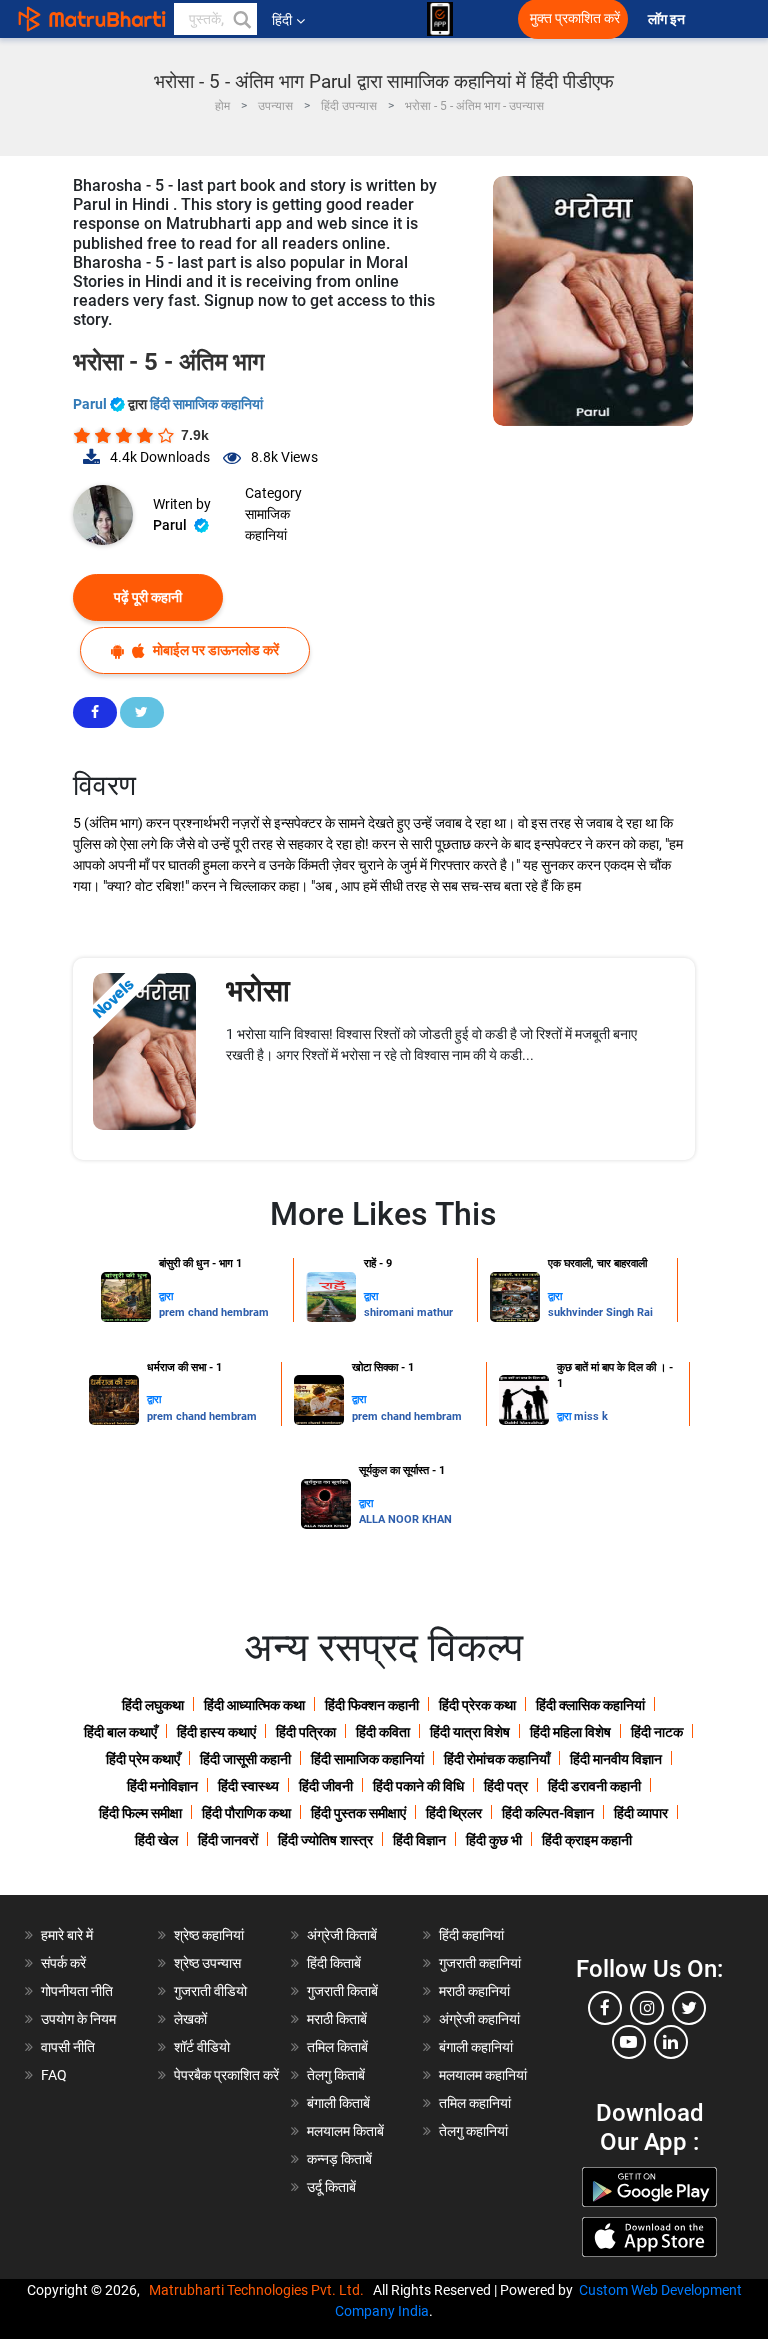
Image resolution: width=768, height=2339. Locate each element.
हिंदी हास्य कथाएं (216, 1732)
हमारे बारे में (67, 1935)
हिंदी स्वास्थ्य (248, 1786)
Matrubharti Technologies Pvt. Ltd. (259, 2290)
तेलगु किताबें (336, 2075)
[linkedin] (671, 2042)
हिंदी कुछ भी (494, 1840)
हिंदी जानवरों (228, 1840)
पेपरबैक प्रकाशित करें (226, 2075)
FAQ (54, 2075)
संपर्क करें (63, 1963)
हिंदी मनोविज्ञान (162, 1786)
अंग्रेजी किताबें (342, 1935)
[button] (241, 19)
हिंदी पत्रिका (306, 1732)
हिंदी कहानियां (471, 1935)
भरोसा (258, 990)
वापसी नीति (68, 2047)
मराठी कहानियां (474, 1991)
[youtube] (629, 2042)
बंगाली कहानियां (476, 2047)
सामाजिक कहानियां (267, 524)
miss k (591, 1416)
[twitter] (689, 2008)
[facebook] (605, 2008)
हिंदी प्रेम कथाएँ (143, 1759)
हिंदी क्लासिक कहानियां (590, 1705)
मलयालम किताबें (345, 2131)
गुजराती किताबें (342, 1991)
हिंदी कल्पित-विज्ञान (548, 1813)
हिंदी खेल (156, 1840)
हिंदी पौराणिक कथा (246, 1813)
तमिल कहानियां (475, 2103)
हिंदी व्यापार (641, 1813)
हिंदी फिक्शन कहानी (372, 1705)
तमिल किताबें (337, 2047)
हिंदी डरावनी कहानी (594, 1786)
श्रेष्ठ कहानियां (209, 1935)
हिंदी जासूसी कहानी (245, 1759)
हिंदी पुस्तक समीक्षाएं (358, 1813)
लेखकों (190, 2019)
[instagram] (647, 2008)
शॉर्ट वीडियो (202, 2047)
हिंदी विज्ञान (419, 1840)
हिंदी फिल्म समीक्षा (140, 1813)
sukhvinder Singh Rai (600, 1312)
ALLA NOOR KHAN (405, 1519)
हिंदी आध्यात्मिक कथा (254, 1705)
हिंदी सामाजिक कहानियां (206, 404)
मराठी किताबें (337, 2019)
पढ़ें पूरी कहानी (148, 597)
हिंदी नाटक (657, 1732)
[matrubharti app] (440, 19)
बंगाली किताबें (338, 2103)
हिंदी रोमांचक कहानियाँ (497, 1759)
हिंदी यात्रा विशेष (470, 1732)
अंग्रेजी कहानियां (479, 2019)
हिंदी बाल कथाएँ (120, 1732)
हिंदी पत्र (506, 1786)
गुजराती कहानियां (480, 1963)
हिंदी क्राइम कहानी (587, 1840)
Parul (91, 404)
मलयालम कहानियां (483, 2075)
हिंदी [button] (282, 20)
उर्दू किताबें (331, 2187)
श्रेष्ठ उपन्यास (207, 1963)
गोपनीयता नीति (77, 1991)
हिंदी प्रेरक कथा (477, 1705)
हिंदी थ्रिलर (454, 1813)
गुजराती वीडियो (210, 1991)
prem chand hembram (214, 1312)
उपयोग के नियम (78, 2019)
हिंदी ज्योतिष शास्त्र (325, 1840)
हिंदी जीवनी (326, 1786)
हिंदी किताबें (334, 1963)
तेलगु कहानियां (473, 2131)
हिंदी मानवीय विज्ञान (616, 1759)
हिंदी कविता (383, 1732)
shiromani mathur (408, 1312)
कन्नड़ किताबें (339, 2159)
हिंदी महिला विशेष (570, 1732)
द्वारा (166, 1296)
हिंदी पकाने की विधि (418, 1786)
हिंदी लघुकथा (153, 1705)
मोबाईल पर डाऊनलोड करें (214, 650)
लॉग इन (668, 19)
